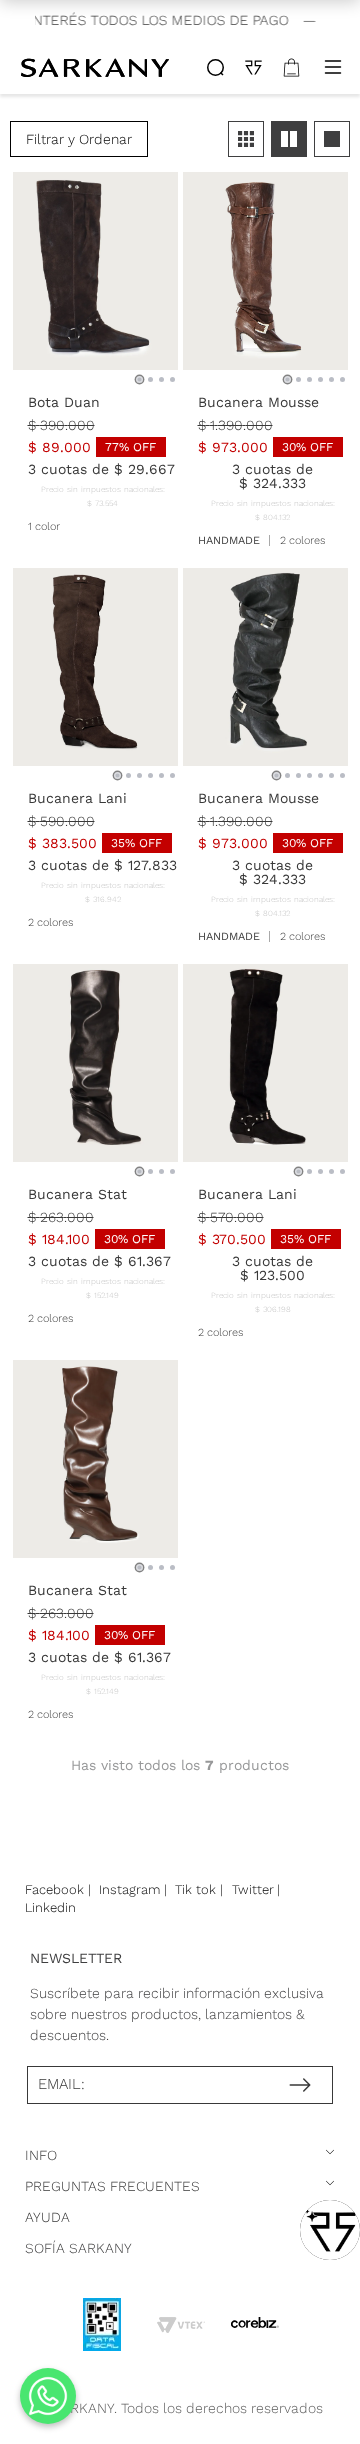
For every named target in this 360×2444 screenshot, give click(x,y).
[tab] (139, 379)
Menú (333, 67)
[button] (79, 139)
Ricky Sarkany (97, 67)
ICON (215, 67)
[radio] (246, 139)
